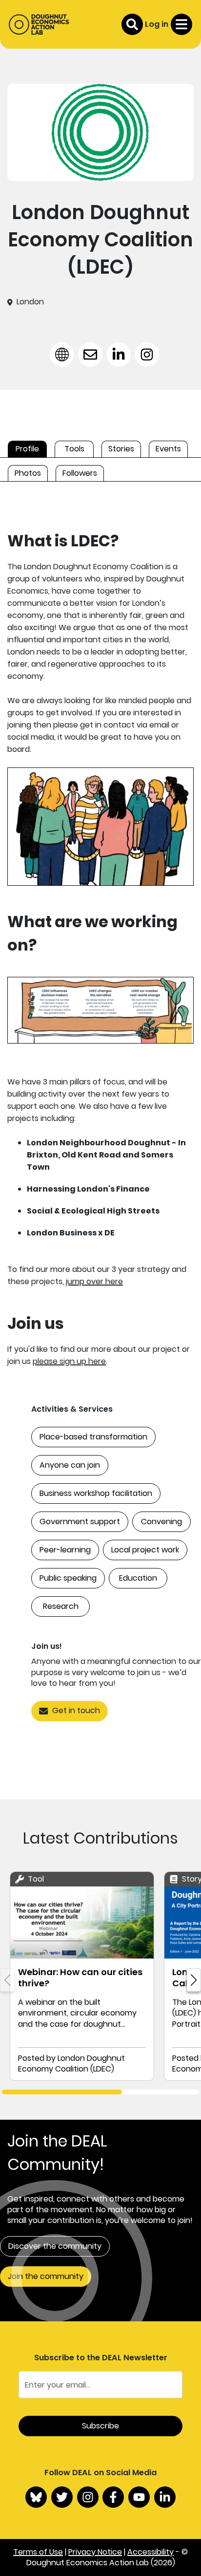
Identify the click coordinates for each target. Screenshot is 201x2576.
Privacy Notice (95, 2552)
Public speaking (68, 1578)
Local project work (145, 1550)
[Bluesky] (36, 2497)
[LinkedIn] (165, 2497)
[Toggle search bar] (132, 24)
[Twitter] (62, 2497)
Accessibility (151, 2552)
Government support (80, 1521)
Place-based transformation (93, 1437)
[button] (194, 1980)
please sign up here (69, 1361)
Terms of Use (38, 2552)
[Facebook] (113, 2497)
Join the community (46, 2276)
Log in (157, 24)
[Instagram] (88, 2497)
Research (61, 1606)
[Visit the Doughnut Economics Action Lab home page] (39, 24)
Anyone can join (70, 1465)
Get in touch (76, 1710)
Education (138, 1578)
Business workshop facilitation (96, 1493)
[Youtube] (139, 2497)
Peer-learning (65, 1550)
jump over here (94, 1281)
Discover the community (55, 2246)
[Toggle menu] (181, 24)
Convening (161, 1521)
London (30, 302)
